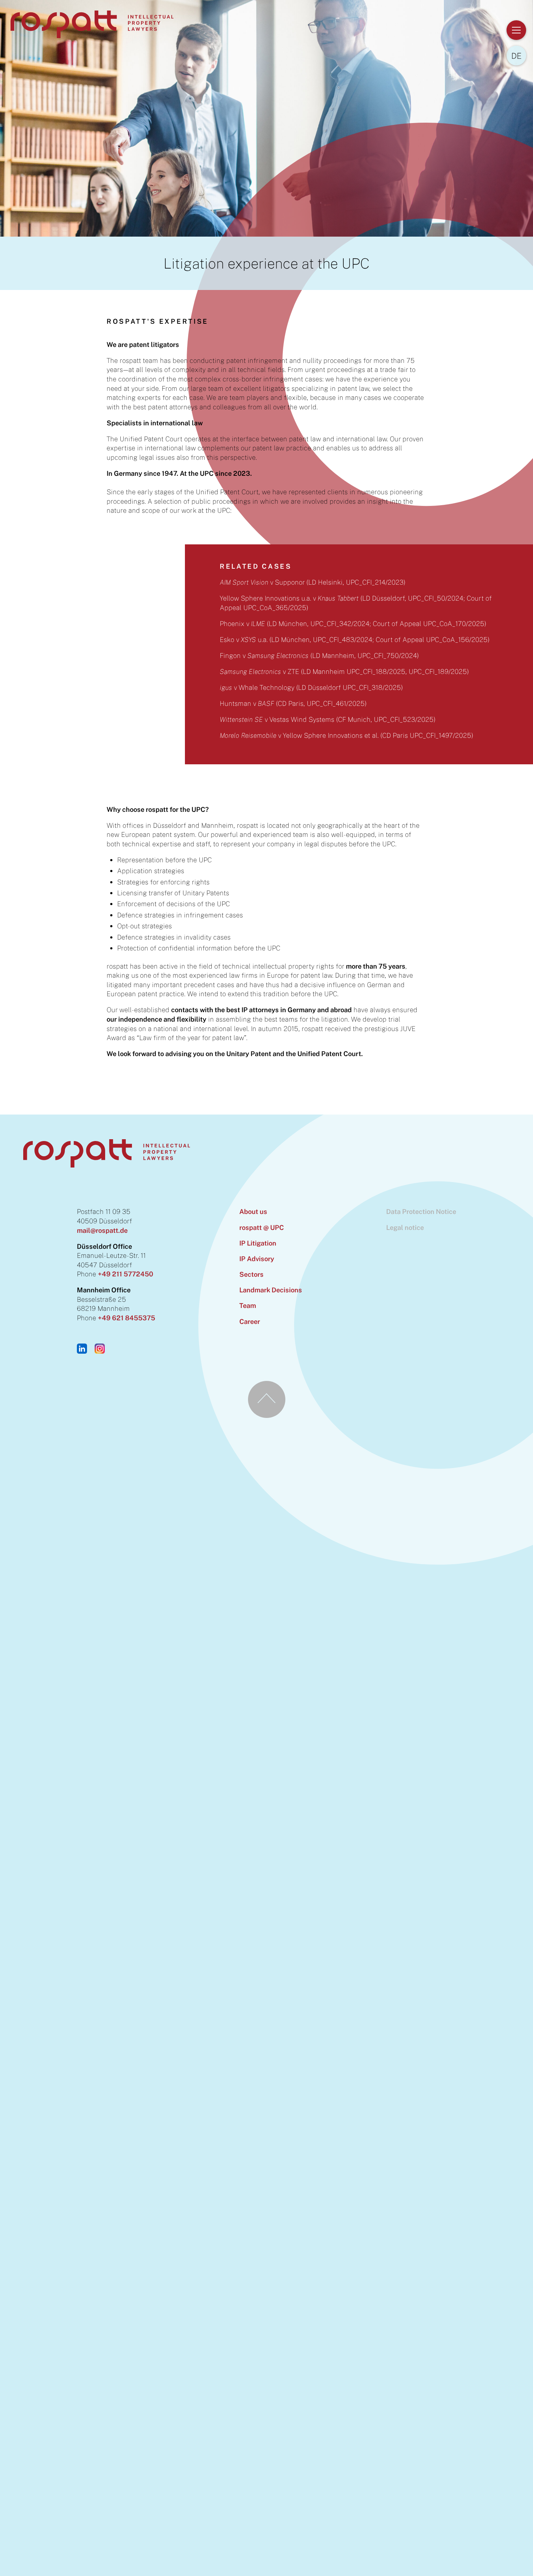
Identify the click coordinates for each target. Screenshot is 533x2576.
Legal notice (405, 1227)
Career (250, 1321)
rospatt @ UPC (262, 1227)
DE (517, 56)
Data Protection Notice (421, 1211)
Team (248, 1305)
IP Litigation (258, 1243)
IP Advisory (257, 1259)
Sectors (251, 1274)
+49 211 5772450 (125, 1274)
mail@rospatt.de (102, 1230)
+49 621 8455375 (127, 1318)
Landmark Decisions (271, 1290)
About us (253, 1211)
